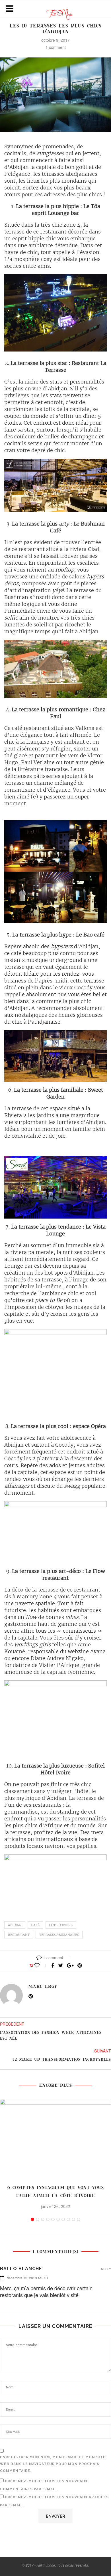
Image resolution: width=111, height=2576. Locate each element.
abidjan (15, 1925)
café (35, 1925)
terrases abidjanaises (59, 1935)
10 (79, 2219)
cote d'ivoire (61, 1925)
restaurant (19, 1935)
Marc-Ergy (43, 1986)
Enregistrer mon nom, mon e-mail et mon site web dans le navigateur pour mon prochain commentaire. (53, 2464)
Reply (106, 2269)
